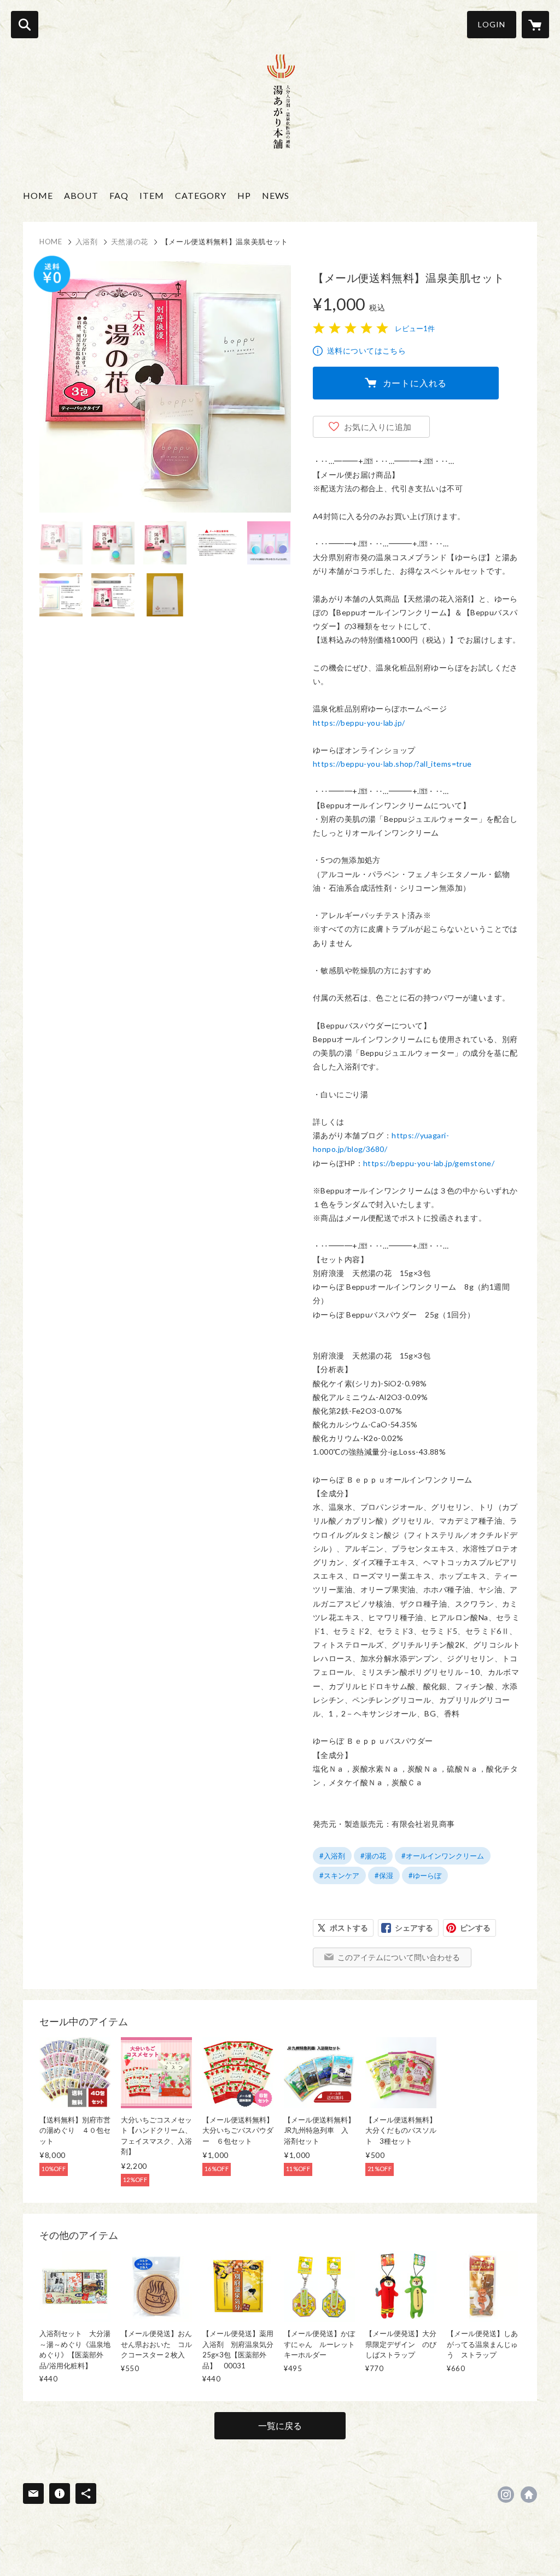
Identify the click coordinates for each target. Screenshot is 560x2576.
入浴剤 (87, 242)
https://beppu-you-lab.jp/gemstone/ (429, 1163)
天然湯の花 (130, 242)
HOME (38, 195)
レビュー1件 (415, 328)
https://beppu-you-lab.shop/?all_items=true (392, 764)
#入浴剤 (332, 1856)
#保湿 (384, 1875)
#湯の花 (373, 1856)
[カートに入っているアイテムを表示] (535, 25)
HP (244, 195)
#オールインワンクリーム (443, 1856)
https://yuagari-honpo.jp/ (529, 2495)
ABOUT (81, 195)
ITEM (152, 195)
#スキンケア (339, 1875)
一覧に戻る (280, 2425)
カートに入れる (415, 383)
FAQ (119, 195)
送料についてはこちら (366, 351)
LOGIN (492, 24)
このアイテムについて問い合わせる (399, 1957)
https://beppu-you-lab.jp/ (359, 723)
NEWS (276, 195)
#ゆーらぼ (425, 1875)
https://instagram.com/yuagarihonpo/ (506, 2495)
